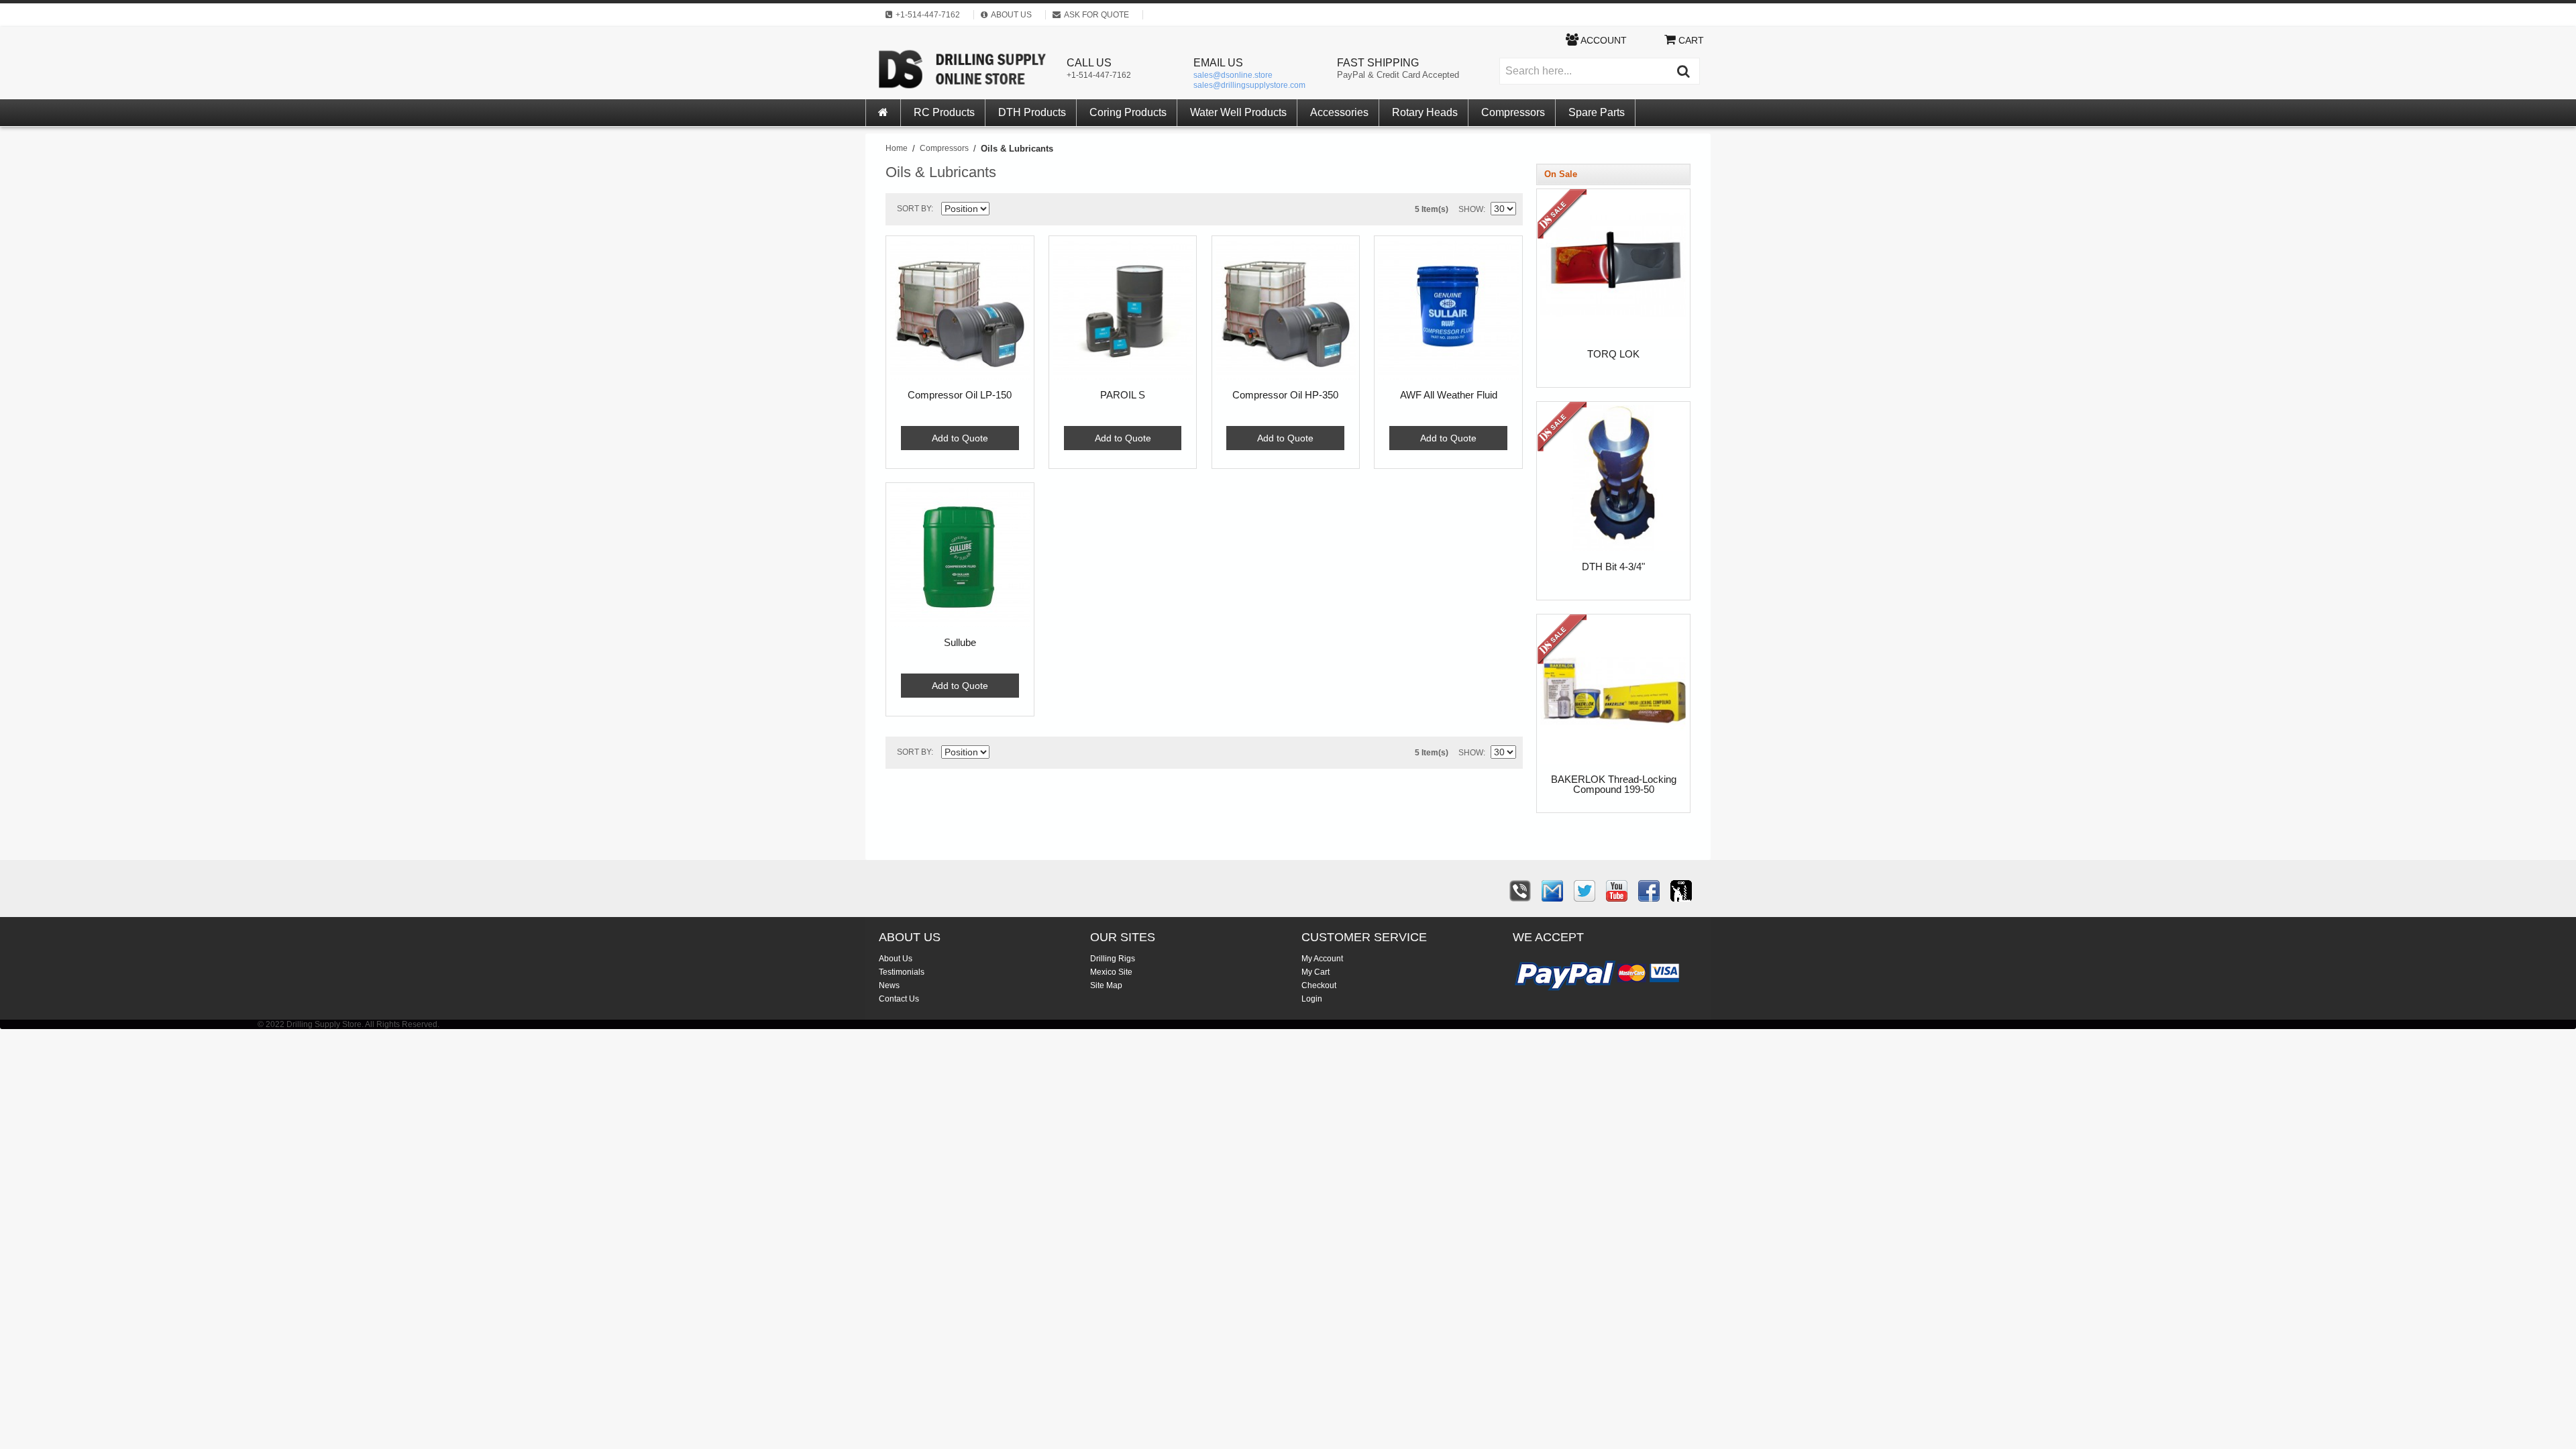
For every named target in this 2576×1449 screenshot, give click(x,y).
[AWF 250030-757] (1448, 310)
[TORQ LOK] (1564, 216)
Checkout (1319, 985)
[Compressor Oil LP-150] (960, 310)
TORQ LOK (1613, 354)
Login (1312, 999)
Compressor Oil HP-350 (1285, 395)
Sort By (914, 209)
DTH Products (1032, 112)
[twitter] (1585, 891)
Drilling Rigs (1113, 959)
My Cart (1316, 972)
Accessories (1339, 112)
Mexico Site (1111, 972)
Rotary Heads (1425, 112)
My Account (1322, 959)
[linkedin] (1681, 891)
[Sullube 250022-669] (960, 557)
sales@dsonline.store (1233, 75)
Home (897, 148)
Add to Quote (960, 438)
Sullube (960, 643)
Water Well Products (1238, 112)
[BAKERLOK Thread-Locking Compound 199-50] (1564, 642)
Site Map (1106, 985)
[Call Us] (1520, 891)
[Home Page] (883, 113)
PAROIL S (1123, 395)
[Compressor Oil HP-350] (1286, 310)
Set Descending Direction (1002, 211)
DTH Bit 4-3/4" (1613, 567)
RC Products (944, 112)
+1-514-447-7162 (1099, 75)
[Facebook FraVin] (1649, 891)
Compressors (1513, 112)
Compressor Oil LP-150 (960, 395)
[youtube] (1617, 891)
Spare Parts (1597, 112)
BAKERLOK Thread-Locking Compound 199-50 (1614, 785)
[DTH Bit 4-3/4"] (1564, 429)
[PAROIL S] (1123, 310)
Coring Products (1128, 112)
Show (1471, 209)
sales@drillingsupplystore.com (1249, 85)
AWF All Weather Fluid (1449, 395)
